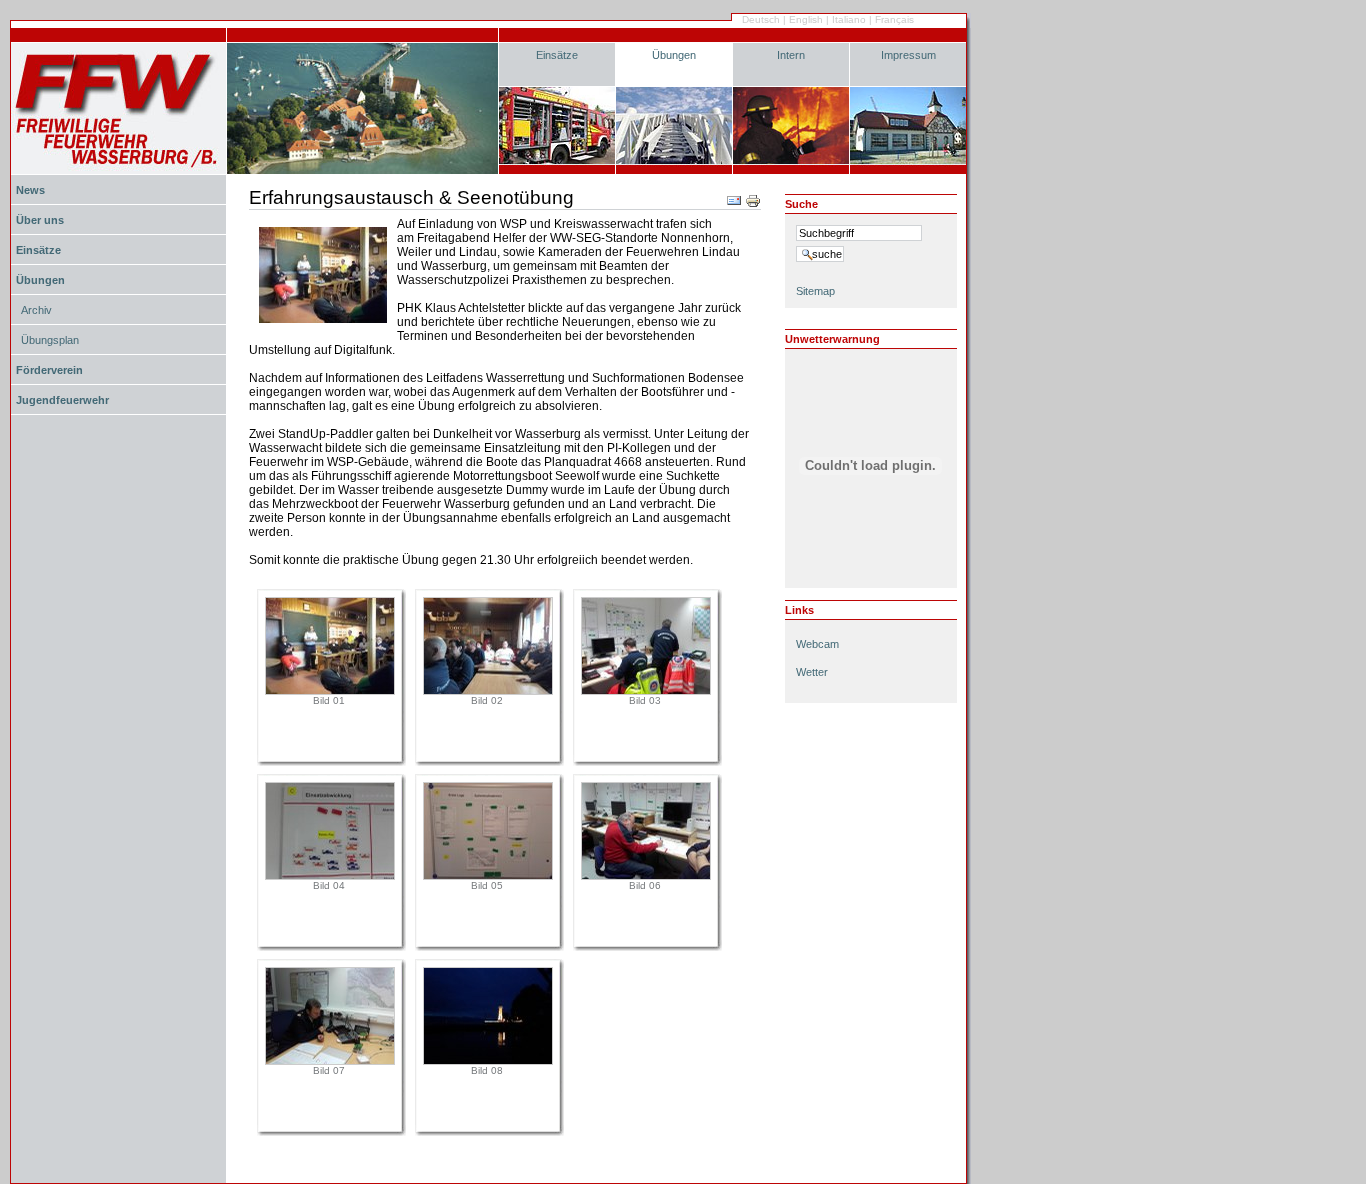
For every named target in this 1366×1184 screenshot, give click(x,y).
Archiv (36, 310)
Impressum (908, 55)
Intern (791, 55)
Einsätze (557, 55)
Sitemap (815, 291)
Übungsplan (50, 340)
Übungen (674, 55)
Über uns (40, 220)
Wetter (812, 672)
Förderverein (49, 370)
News (30, 190)
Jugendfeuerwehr (62, 400)
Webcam (817, 644)
